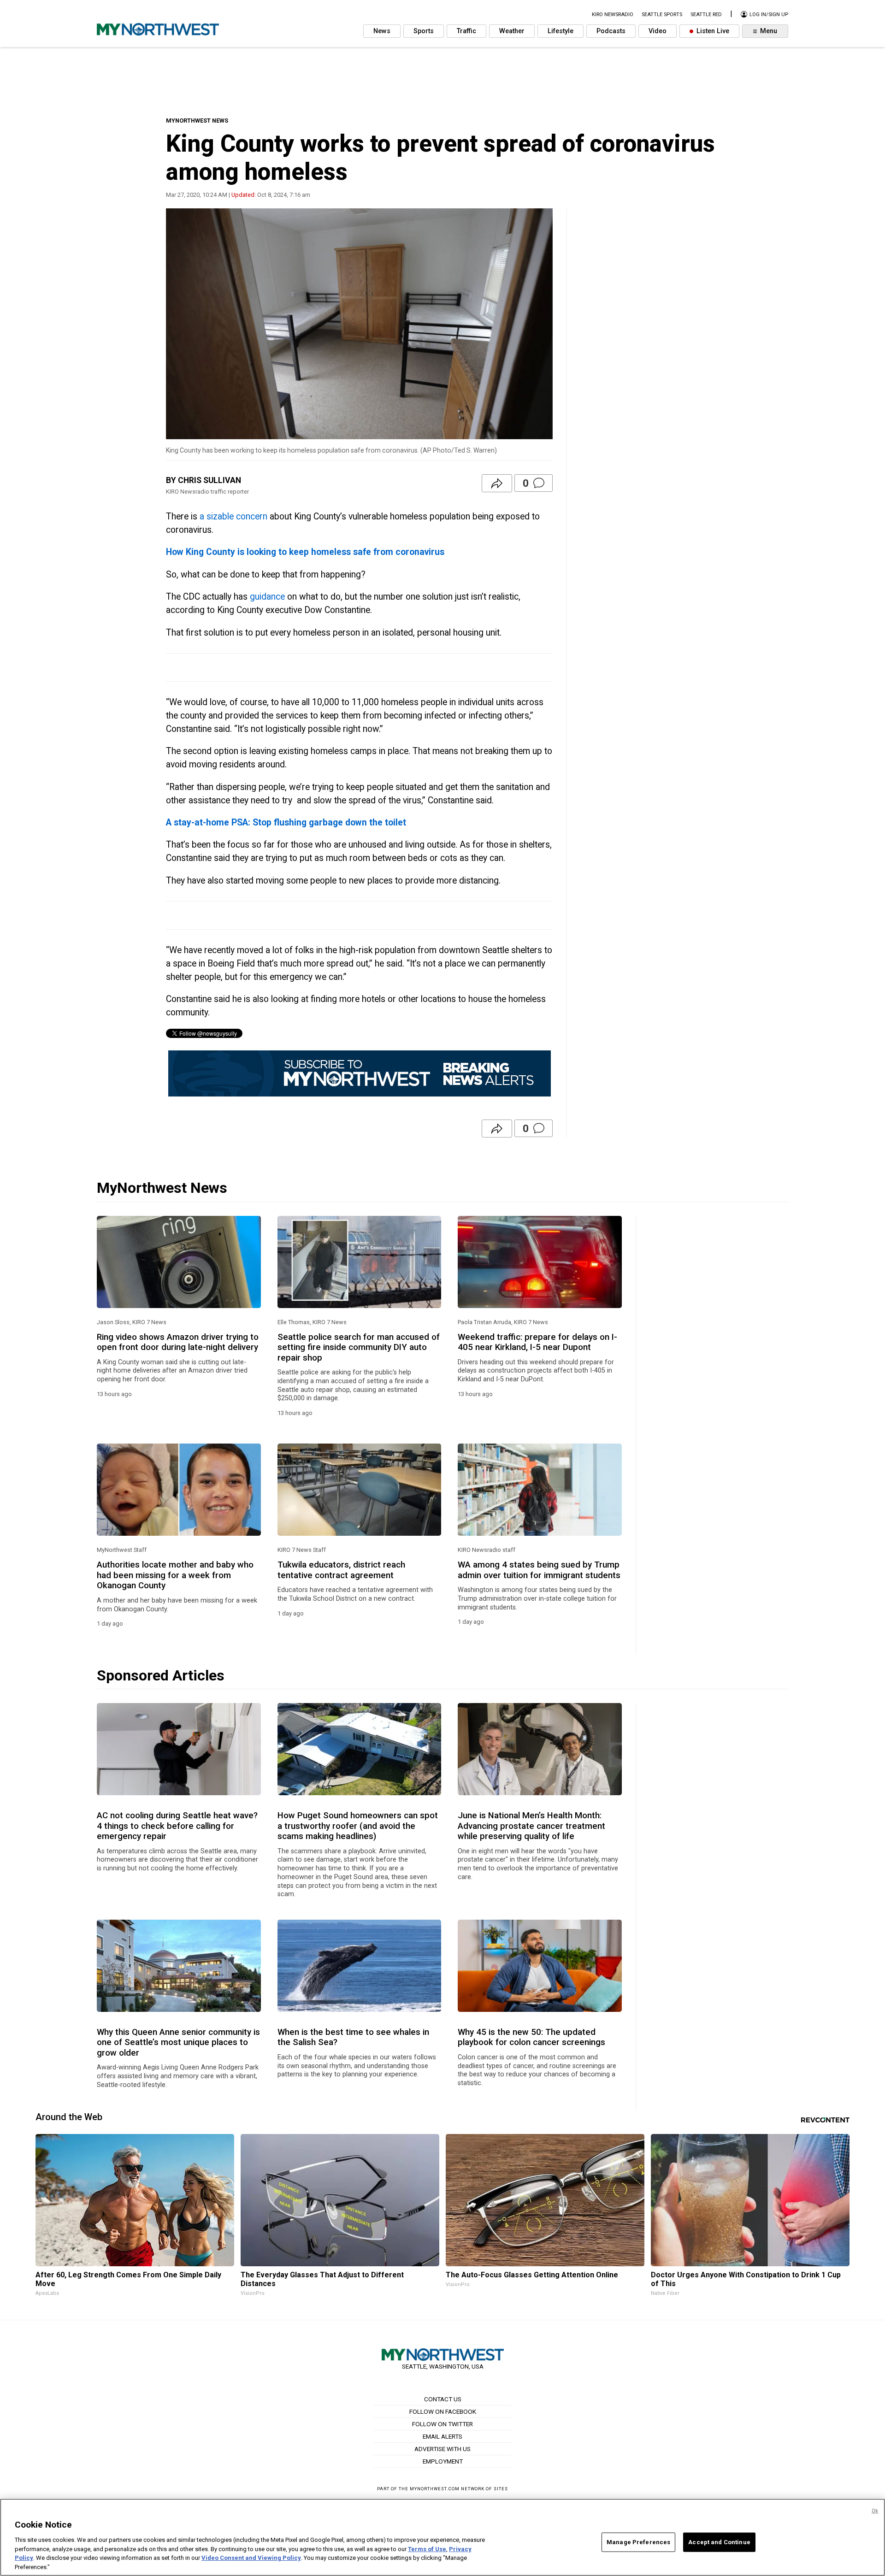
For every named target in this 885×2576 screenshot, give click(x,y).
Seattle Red (706, 15)
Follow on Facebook (443, 2411)
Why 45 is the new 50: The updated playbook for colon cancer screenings (531, 2037)
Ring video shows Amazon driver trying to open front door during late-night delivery (178, 1342)
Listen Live (712, 31)
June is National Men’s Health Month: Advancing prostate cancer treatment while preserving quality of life (531, 1826)
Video (658, 31)
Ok (875, 2511)
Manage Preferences (638, 2542)
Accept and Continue (719, 2542)
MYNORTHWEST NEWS (197, 121)
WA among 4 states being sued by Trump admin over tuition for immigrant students (539, 1570)
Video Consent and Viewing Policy (251, 2558)
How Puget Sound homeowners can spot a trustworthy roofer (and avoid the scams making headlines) (358, 1826)
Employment (443, 2461)
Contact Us (443, 2399)
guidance (267, 597)
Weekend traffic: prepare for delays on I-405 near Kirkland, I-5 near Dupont (537, 1342)
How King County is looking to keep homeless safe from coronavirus (305, 552)
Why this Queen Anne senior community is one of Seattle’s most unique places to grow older (178, 2043)
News (382, 31)
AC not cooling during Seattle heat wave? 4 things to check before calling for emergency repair (177, 1826)
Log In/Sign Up (768, 15)
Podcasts (611, 31)
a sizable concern (233, 516)
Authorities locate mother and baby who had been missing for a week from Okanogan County (175, 1575)
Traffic (466, 31)
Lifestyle (560, 31)
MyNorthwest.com (435, 2489)
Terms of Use (427, 2549)
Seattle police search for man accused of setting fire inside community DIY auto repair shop (359, 1347)
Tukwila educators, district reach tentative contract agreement (341, 1570)
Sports (424, 31)
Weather (512, 31)
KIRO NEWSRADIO (613, 15)
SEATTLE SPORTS (662, 15)
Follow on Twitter (442, 2424)
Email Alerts (442, 2436)
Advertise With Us (442, 2449)
